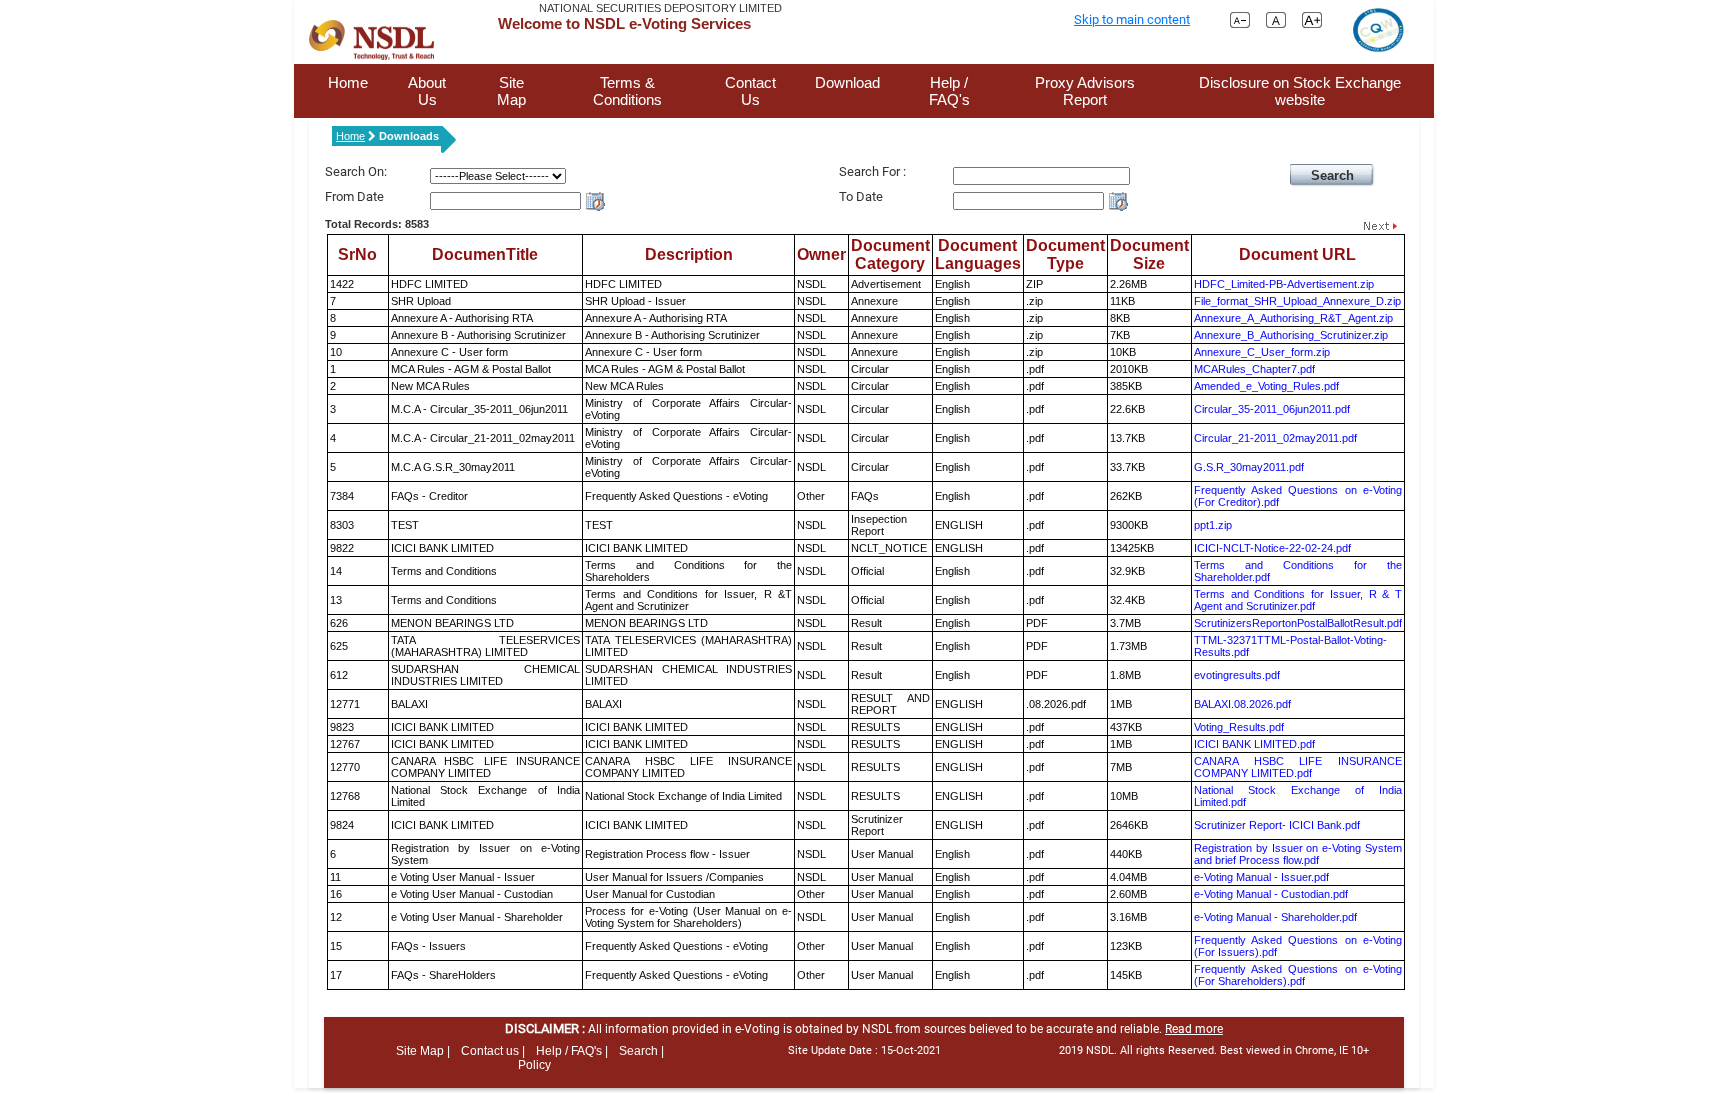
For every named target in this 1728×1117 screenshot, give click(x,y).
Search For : (872, 171)
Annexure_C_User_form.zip (1262, 352)
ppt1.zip (1213, 525)
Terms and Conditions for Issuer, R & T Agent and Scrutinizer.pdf (1298, 600)
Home (348, 82)
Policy (534, 1065)
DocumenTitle (485, 254)
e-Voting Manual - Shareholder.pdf (1275, 917)
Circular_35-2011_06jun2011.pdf (1272, 409)
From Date (354, 196)
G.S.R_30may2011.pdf (1249, 467)
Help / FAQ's (949, 91)
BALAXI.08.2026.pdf (1242, 704)
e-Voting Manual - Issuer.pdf (1261, 877)
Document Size (1149, 254)
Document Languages (978, 254)
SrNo (357, 254)
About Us (427, 91)
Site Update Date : (864, 1050)
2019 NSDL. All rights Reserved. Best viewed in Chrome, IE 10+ (1214, 1050)
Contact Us (750, 91)
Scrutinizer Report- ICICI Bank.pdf (1277, 825)
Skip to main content (1132, 19)
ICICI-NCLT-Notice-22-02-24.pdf (1272, 548)
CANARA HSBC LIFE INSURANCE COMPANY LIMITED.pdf (1298, 767)
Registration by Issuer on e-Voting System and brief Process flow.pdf (1298, 854)
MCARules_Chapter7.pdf (1254, 369)
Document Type (1065, 254)
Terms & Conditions (627, 91)
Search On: (356, 171)
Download (847, 82)
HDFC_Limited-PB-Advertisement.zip (1284, 284)
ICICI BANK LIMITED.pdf (1254, 744)
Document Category (890, 254)
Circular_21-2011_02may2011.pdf (1275, 438)
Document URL (1297, 254)
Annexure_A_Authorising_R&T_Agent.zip (1293, 318)
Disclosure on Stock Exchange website (1300, 91)
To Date (861, 196)
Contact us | (493, 1051)
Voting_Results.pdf (1239, 727)
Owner (821, 254)
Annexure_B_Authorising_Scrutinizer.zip (1291, 335)
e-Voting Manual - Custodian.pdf (1271, 894)
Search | (641, 1051)
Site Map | (423, 1051)
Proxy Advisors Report (1085, 91)
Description (689, 254)
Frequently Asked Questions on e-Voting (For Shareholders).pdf (1298, 975)
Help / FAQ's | (572, 1051)
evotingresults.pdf (1237, 675)
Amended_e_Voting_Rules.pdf (1266, 386)
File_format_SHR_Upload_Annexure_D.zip (1297, 301)
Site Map (511, 91)
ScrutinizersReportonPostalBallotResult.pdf (1298, 623)
